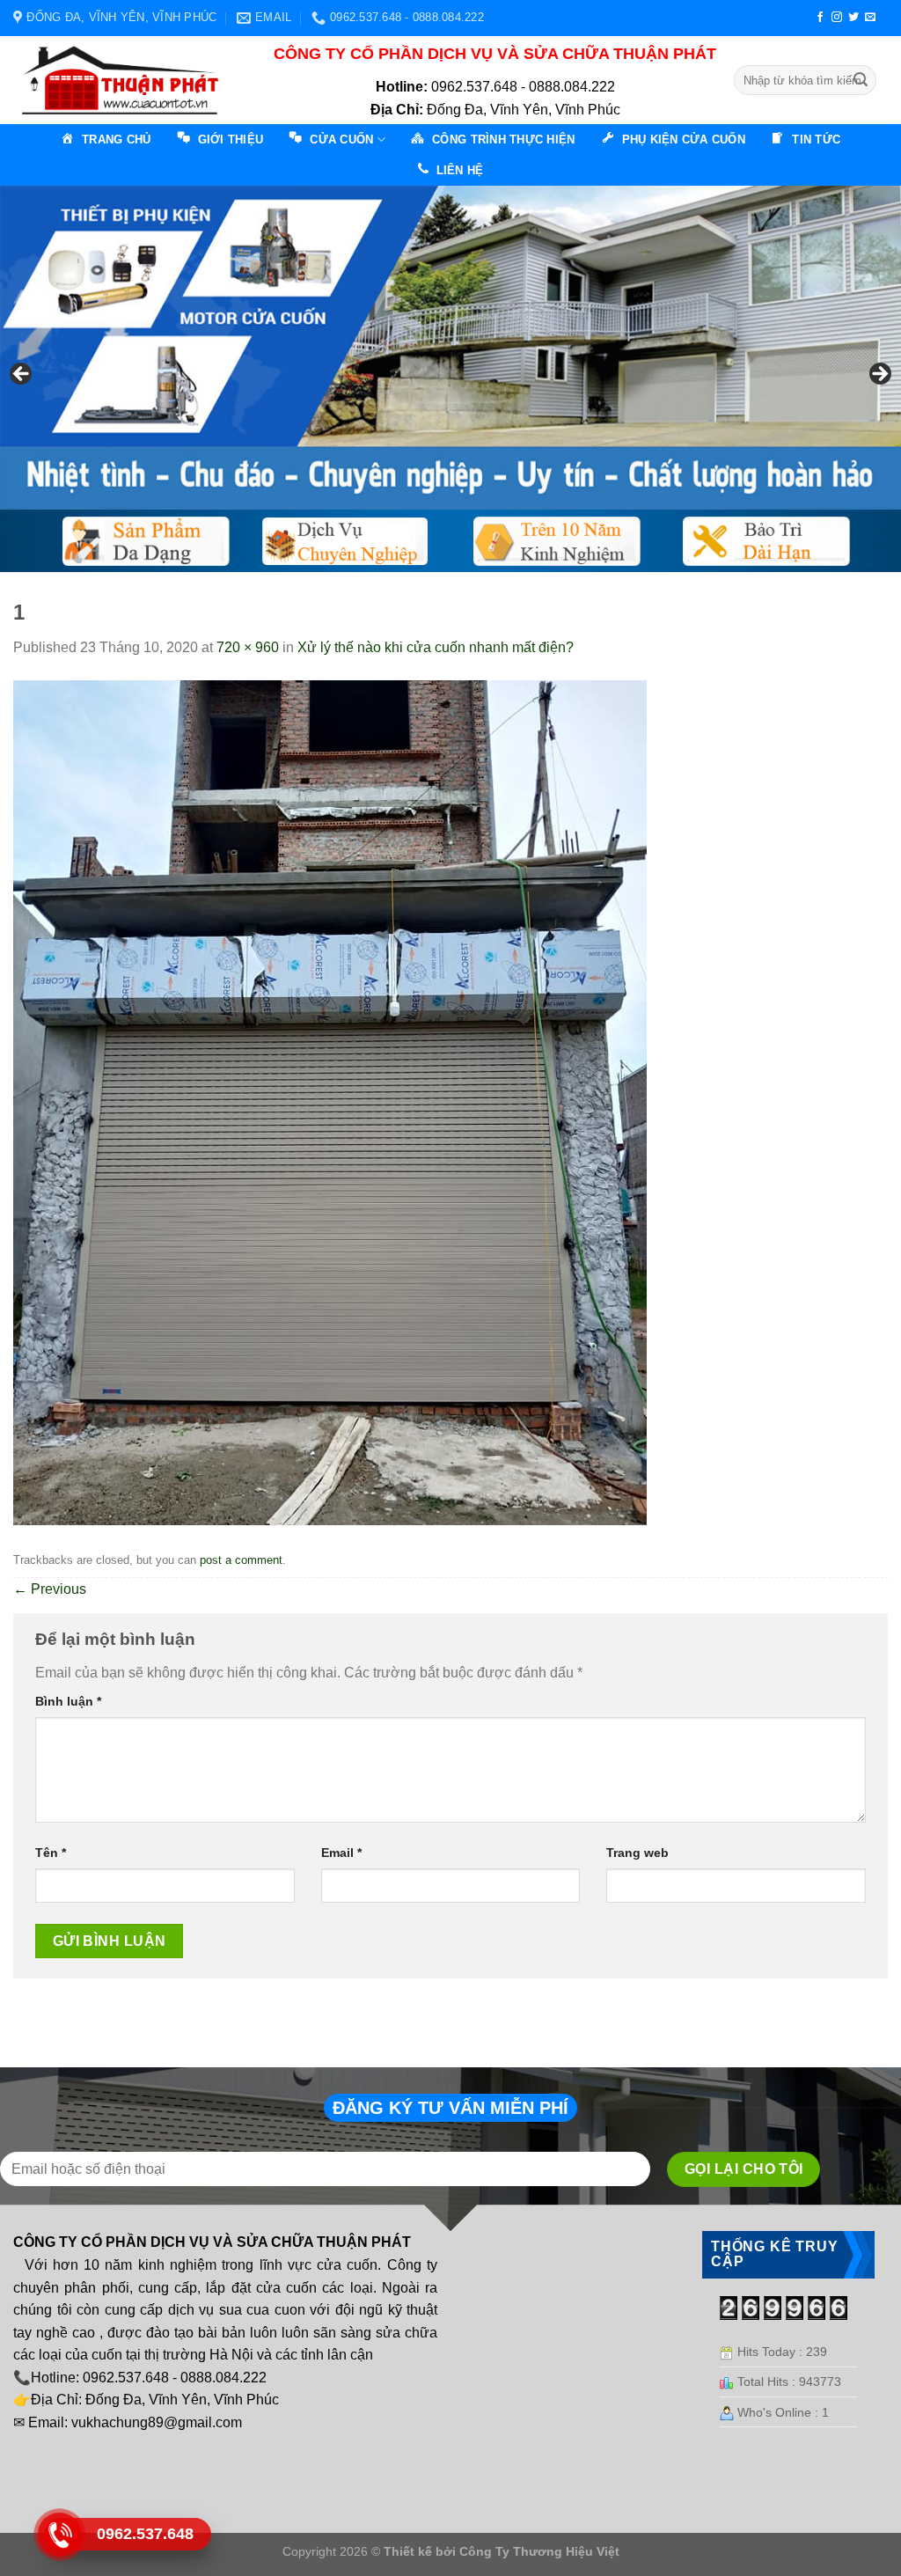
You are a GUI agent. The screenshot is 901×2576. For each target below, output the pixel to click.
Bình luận (68, 1701)
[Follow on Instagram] (837, 18)
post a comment (241, 1560)
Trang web (637, 1853)
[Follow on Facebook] (820, 18)
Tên (51, 1853)
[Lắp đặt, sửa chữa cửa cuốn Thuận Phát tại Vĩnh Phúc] (126, 80)
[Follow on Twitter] (853, 18)
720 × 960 (248, 647)
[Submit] (861, 80)
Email (341, 1853)
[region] (450, 379)
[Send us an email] (870, 18)
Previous (50, 1589)
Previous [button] (22, 375)
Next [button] (879, 375)
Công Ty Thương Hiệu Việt (539, 2551)
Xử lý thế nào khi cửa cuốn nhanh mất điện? (436, 647)
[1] (330, 1101)
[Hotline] (59, 2535)
